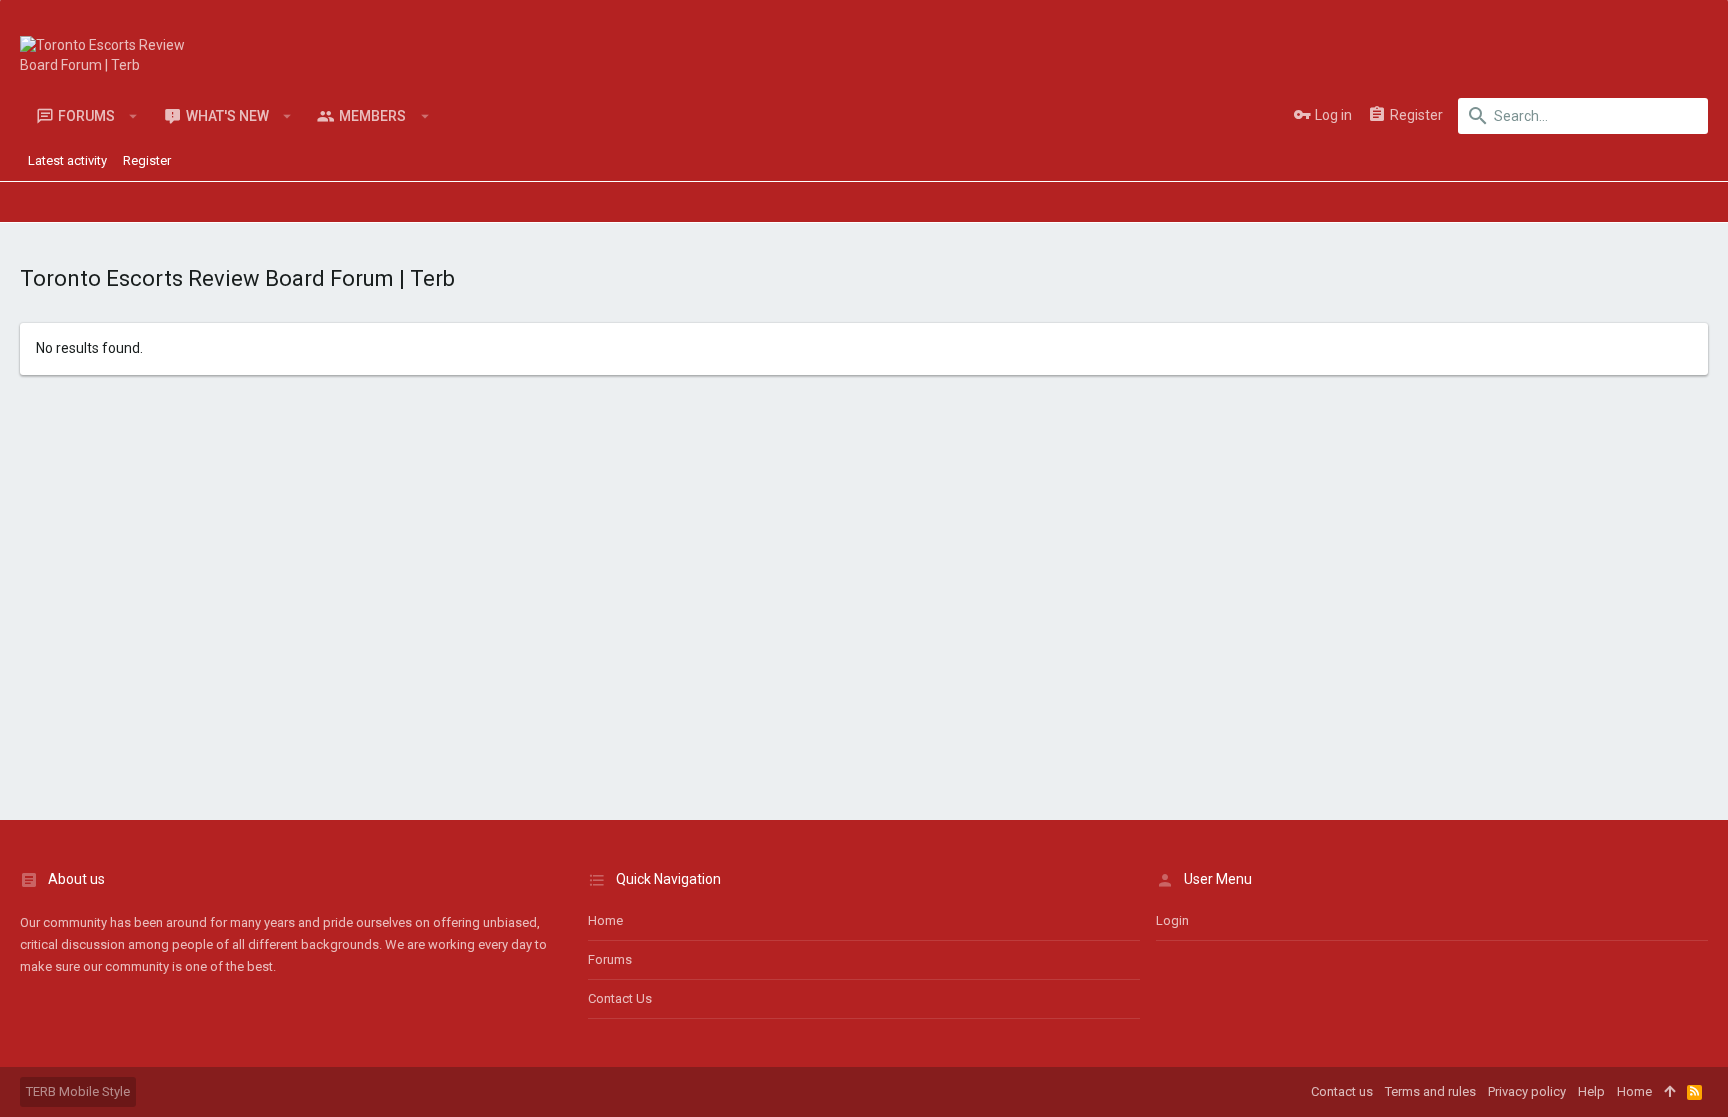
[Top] (1669, 1092)
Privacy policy (1527, 1091)
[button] (133, 116)
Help (1591, 1091)
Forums (610, 959)
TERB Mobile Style (78, 1091)
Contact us (620, 998)
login (1172, 920)
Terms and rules (1430, 1091)
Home (605, 920)
